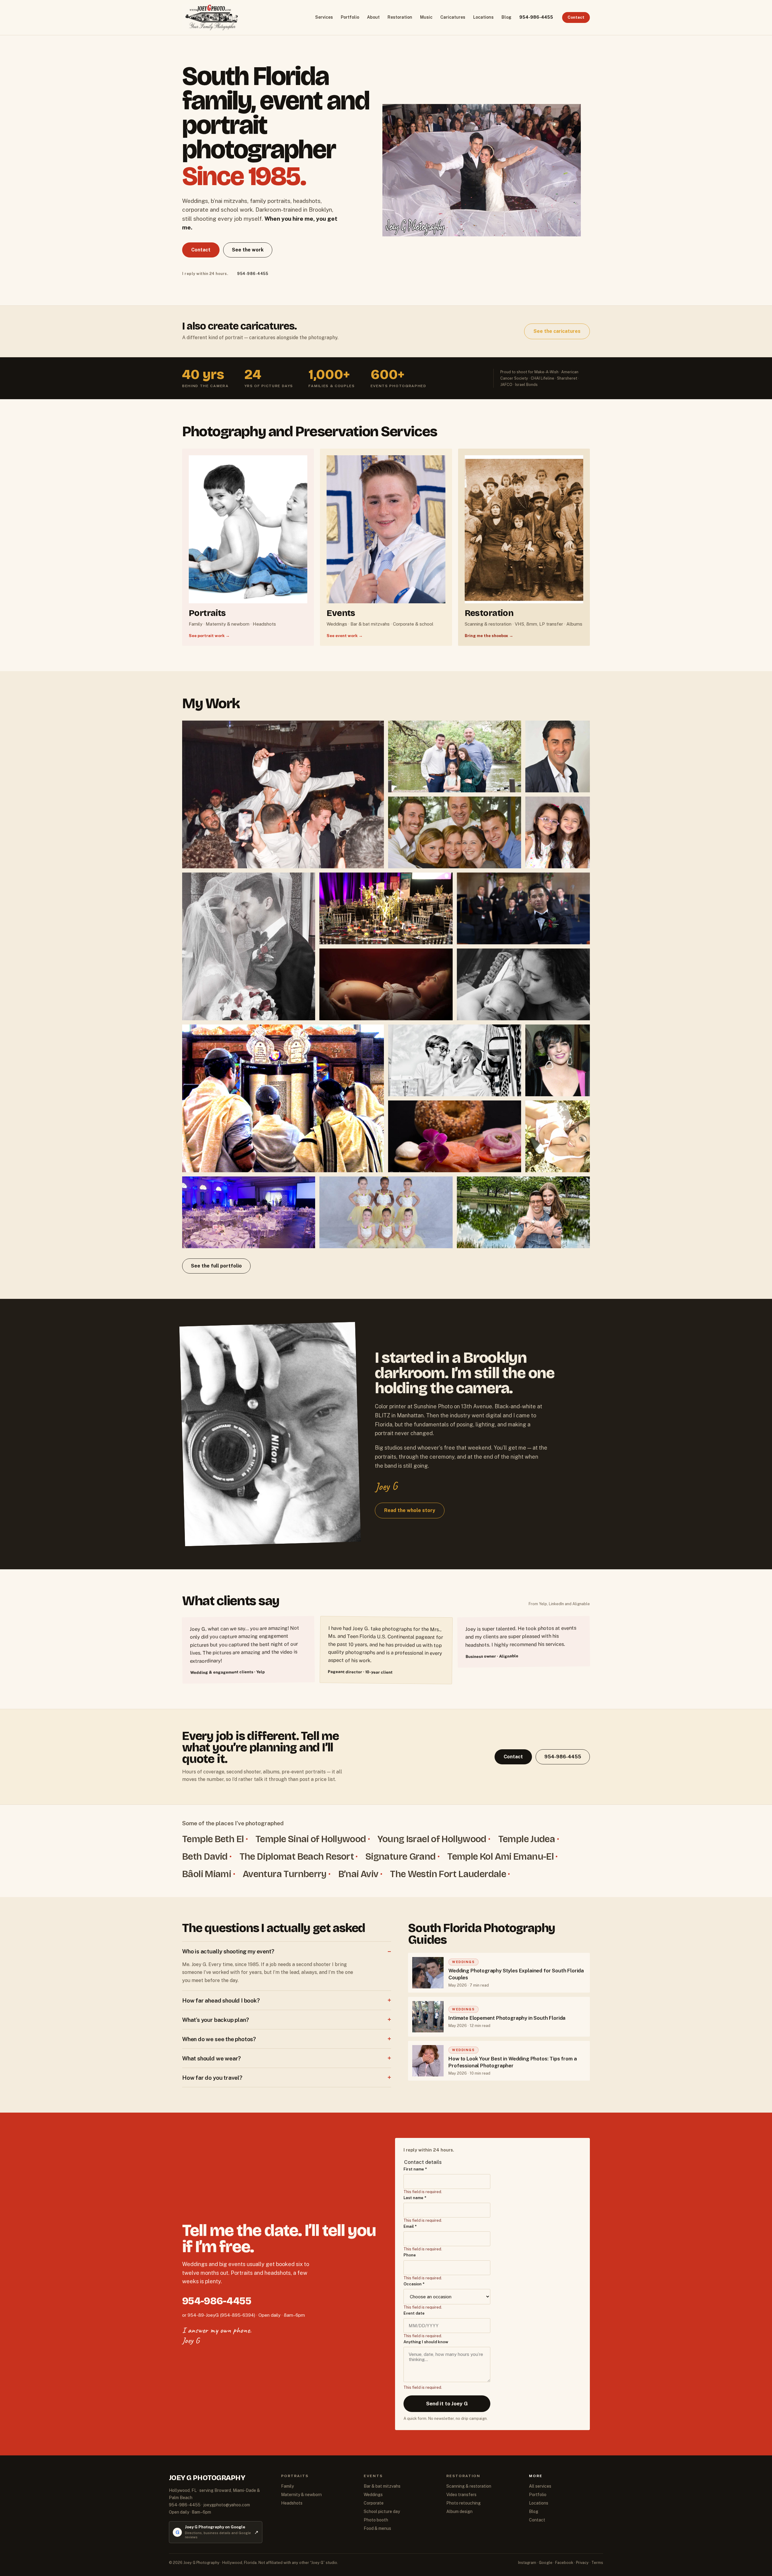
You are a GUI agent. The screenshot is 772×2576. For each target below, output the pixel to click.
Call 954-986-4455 (386, 1302)
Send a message (386, 1320)
